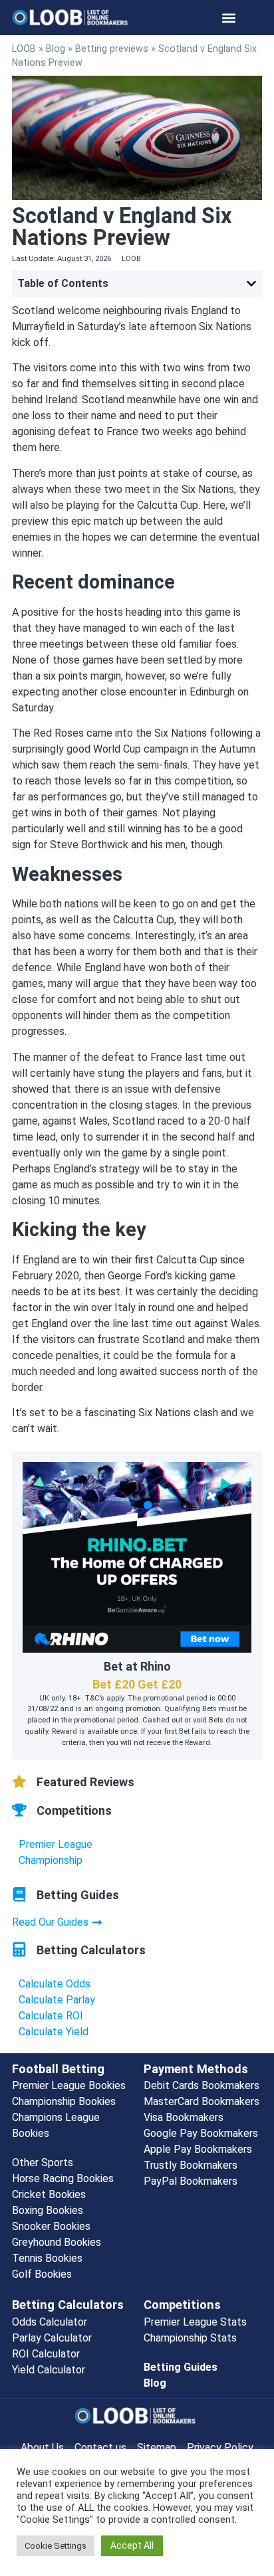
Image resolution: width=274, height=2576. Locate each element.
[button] (229, 18)
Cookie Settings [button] (56, 2546)
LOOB (24, 48)
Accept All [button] (132, 2545)
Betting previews (112, 48)
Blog (56, 48)
